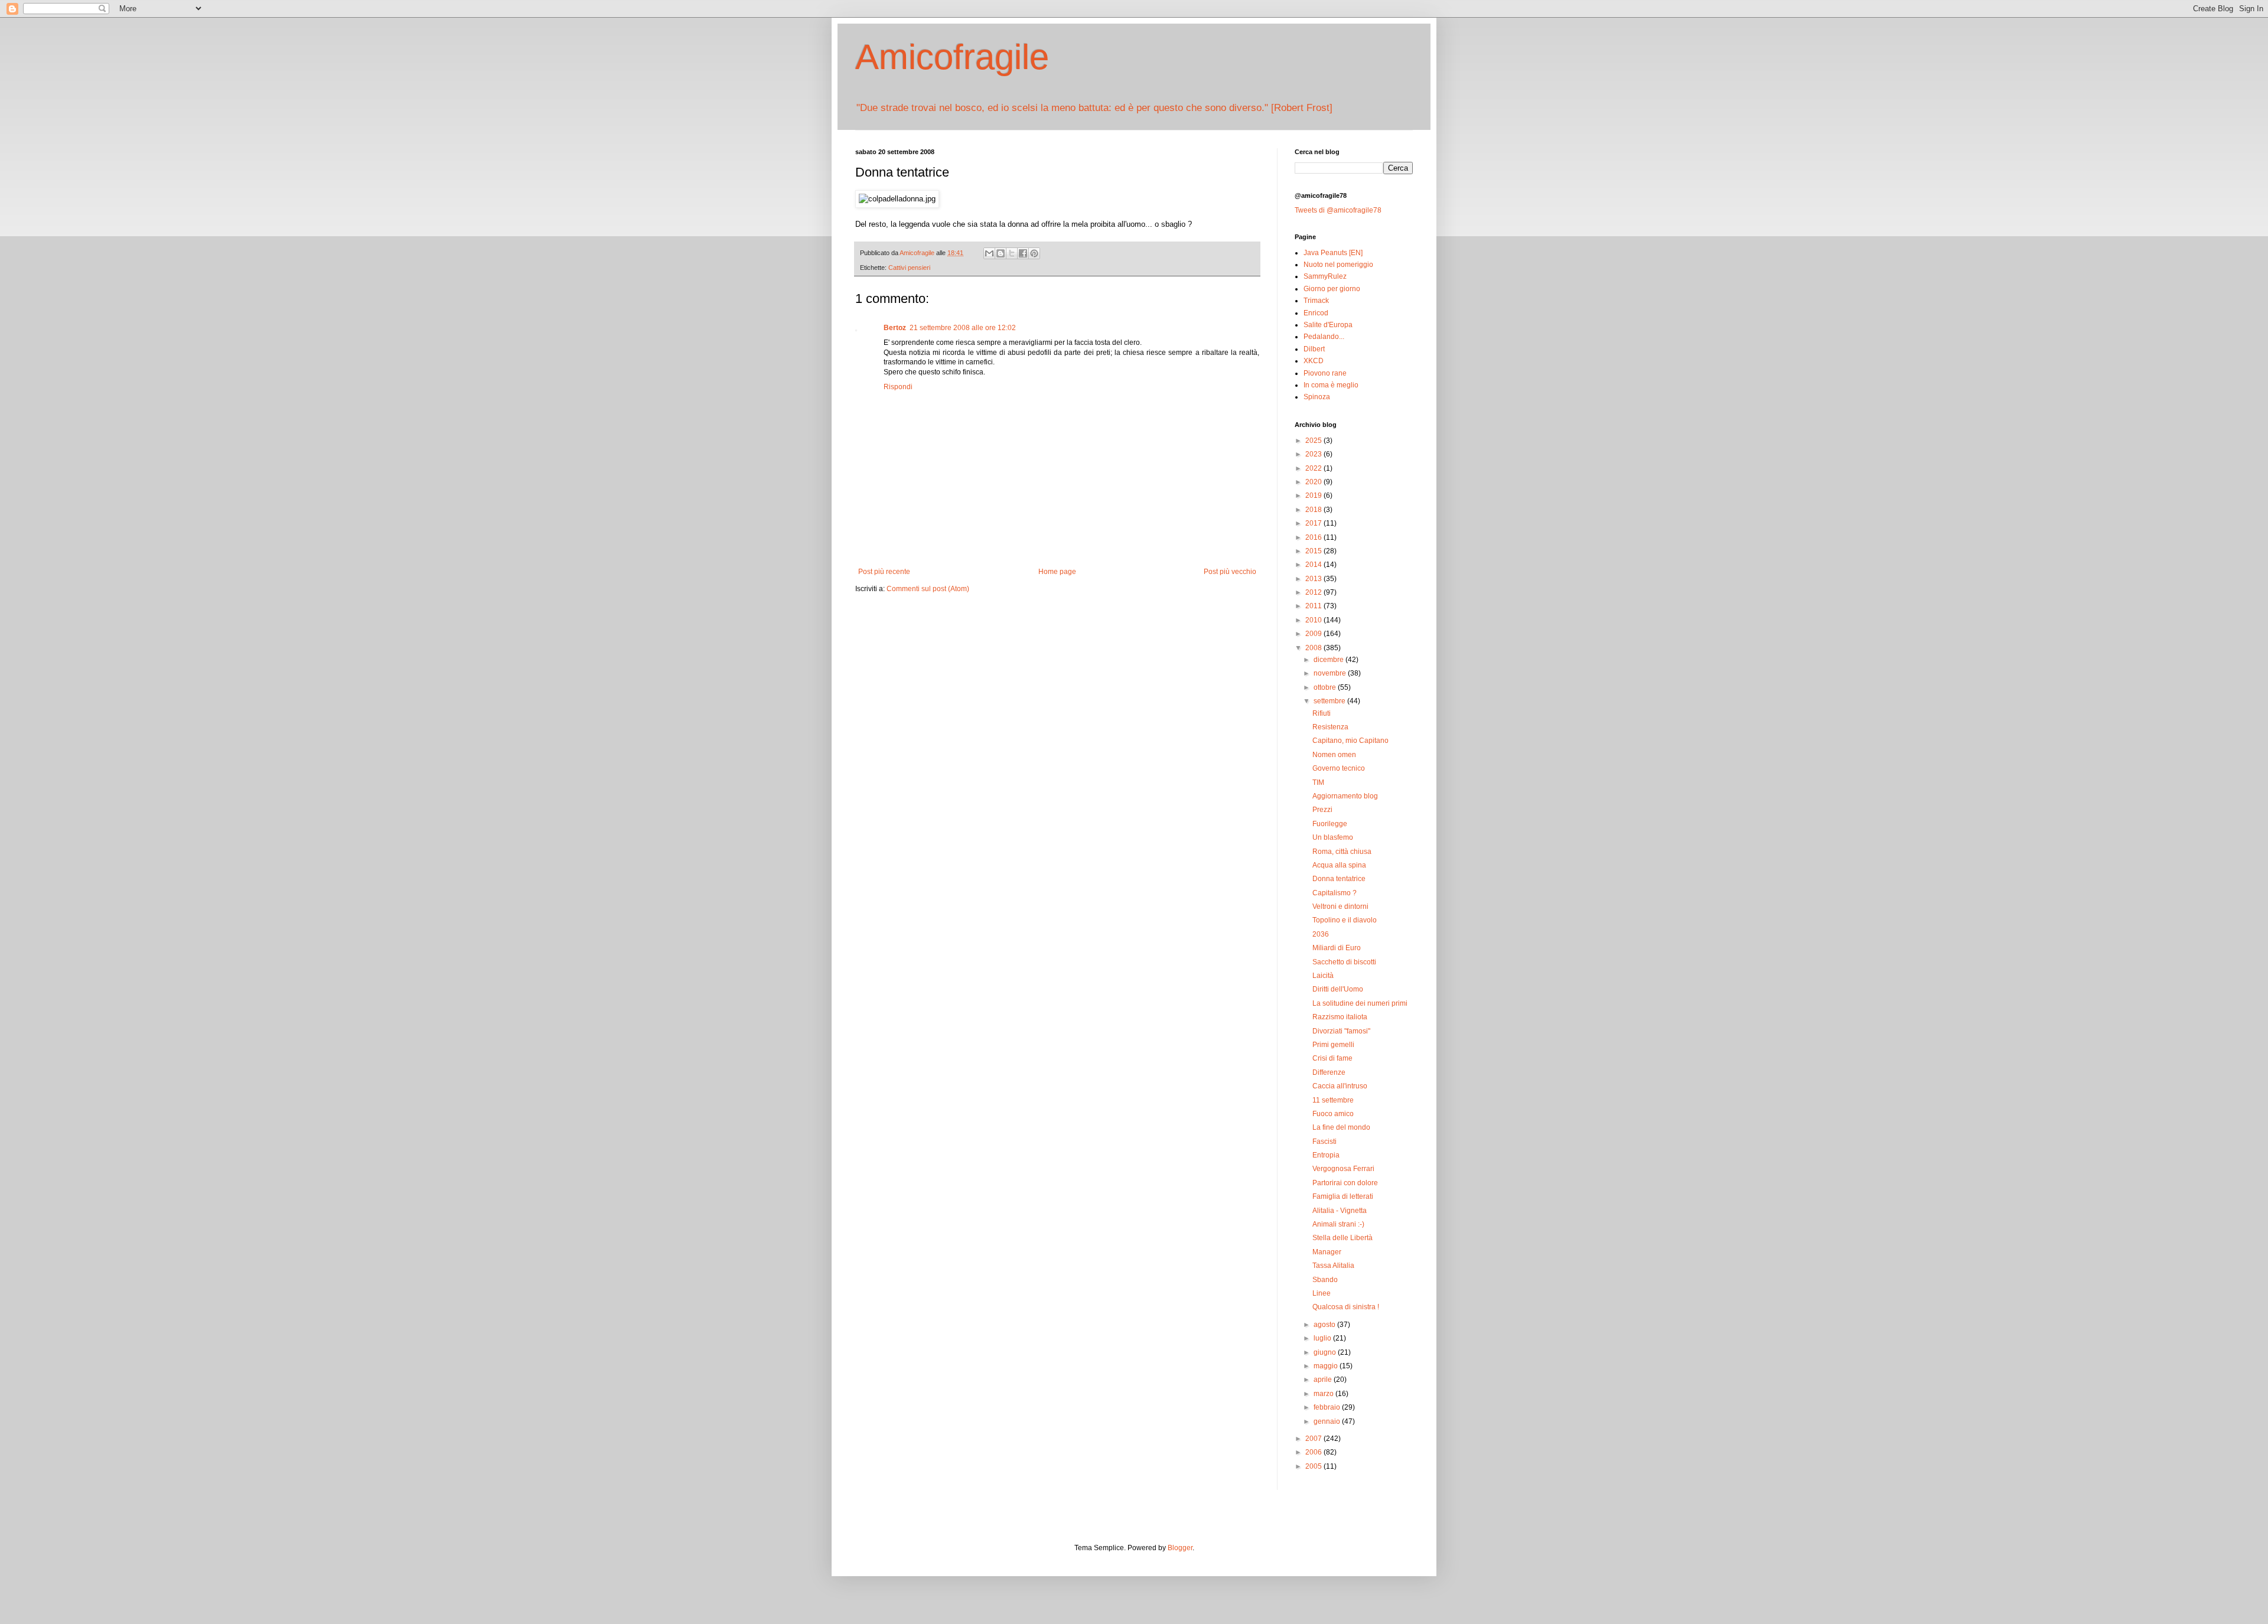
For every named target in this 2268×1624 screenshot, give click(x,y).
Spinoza (1317, 397)
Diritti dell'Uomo (1338, 989)
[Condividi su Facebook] (1023, 253)
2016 (1314, 537)
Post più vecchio (1230, 572)
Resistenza (1330, 727)
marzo (1324, 1394)
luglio (1323, 1338)
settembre (1330, 701)
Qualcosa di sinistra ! (1346, 1307)
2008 (1314, 648)
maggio (1327, 1366)
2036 (1321, 934)
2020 (1314, 482)
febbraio (1328, 1407)
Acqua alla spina (1339, 865)
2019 (1314, 495)
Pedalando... (1324, 337)
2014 (1314, 565)
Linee (1322, 1293)
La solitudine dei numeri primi (1360, 1003)
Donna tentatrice (1339, 879)
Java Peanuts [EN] (1333, 253)
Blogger (1180, 1548)
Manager (1327, 1252)
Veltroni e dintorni (1340, 906)
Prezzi (1322, 810)
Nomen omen (1334, 755)
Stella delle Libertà (1342, 1238)
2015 (1314, 551)
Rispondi (898, 387)
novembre (1331, 673)
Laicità (1323, 976)
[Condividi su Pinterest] (1034, 253)
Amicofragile (952, 57)
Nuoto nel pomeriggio (1338, 265)
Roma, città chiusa (1342, 852)
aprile (1324, 1380)
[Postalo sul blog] (1001, 253)
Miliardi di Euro (1337, 948)
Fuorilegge (1330, 824)
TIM (1318, 782)
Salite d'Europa (1328, 325)
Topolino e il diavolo (1345, 920)
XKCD (1314, 361)
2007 (1314, 1439)
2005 (1314, 1466)
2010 (1314, 620)
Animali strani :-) (1338, 1224)
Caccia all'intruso (1340, 1086)
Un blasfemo (1333, 837)
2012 (1314, 592)
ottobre (1326, 687)
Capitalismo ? (1335, 893)
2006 (1314, 1452)
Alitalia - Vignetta (1340, 1211)
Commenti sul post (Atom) (928, 589)
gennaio (1328, 1421)
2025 (1314, 441)
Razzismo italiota (1340, 1017)
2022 (1314, 468)
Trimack (1316, 301)
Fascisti (1324, 1142)
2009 (1314, 634)
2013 (1314, 579)
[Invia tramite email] (989, 253)
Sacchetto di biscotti (1344, 962)
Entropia (1326, 1155)
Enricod (1316, 313)
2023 (1314, 454)
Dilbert (1314, 349)
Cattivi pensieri (909, 268)
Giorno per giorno (1332, 289)
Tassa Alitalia (1333, 1266)
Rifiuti (1322, 713)
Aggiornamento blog (1345, 796)
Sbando (1325, 1280)
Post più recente (884, 572)
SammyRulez (1325, 276)
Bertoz (895, 328)
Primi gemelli (1333, 1045)
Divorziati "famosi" (1341, 1031)
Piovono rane (1325, 373)
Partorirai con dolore (1345, 1183)
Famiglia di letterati (1343, 1196)
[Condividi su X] (1012, 253)
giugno (1326, 1352)
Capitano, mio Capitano (1350, 741)
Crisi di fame (1332, 1058)
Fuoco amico (1333, 1114)
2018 (1314, 510)
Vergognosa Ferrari (1343, 1169)
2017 (1314, 523)
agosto (1325, 1325)
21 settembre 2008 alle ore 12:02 (963, 328)
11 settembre (1333, 1100)
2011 (1314, 606)
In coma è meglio (1331, 385)
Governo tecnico (1339, 768)
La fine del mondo (1341, 1127)
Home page (1057, 572)
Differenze (1329, 1072)
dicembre (1329, 660)
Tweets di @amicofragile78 (1338, 210)
